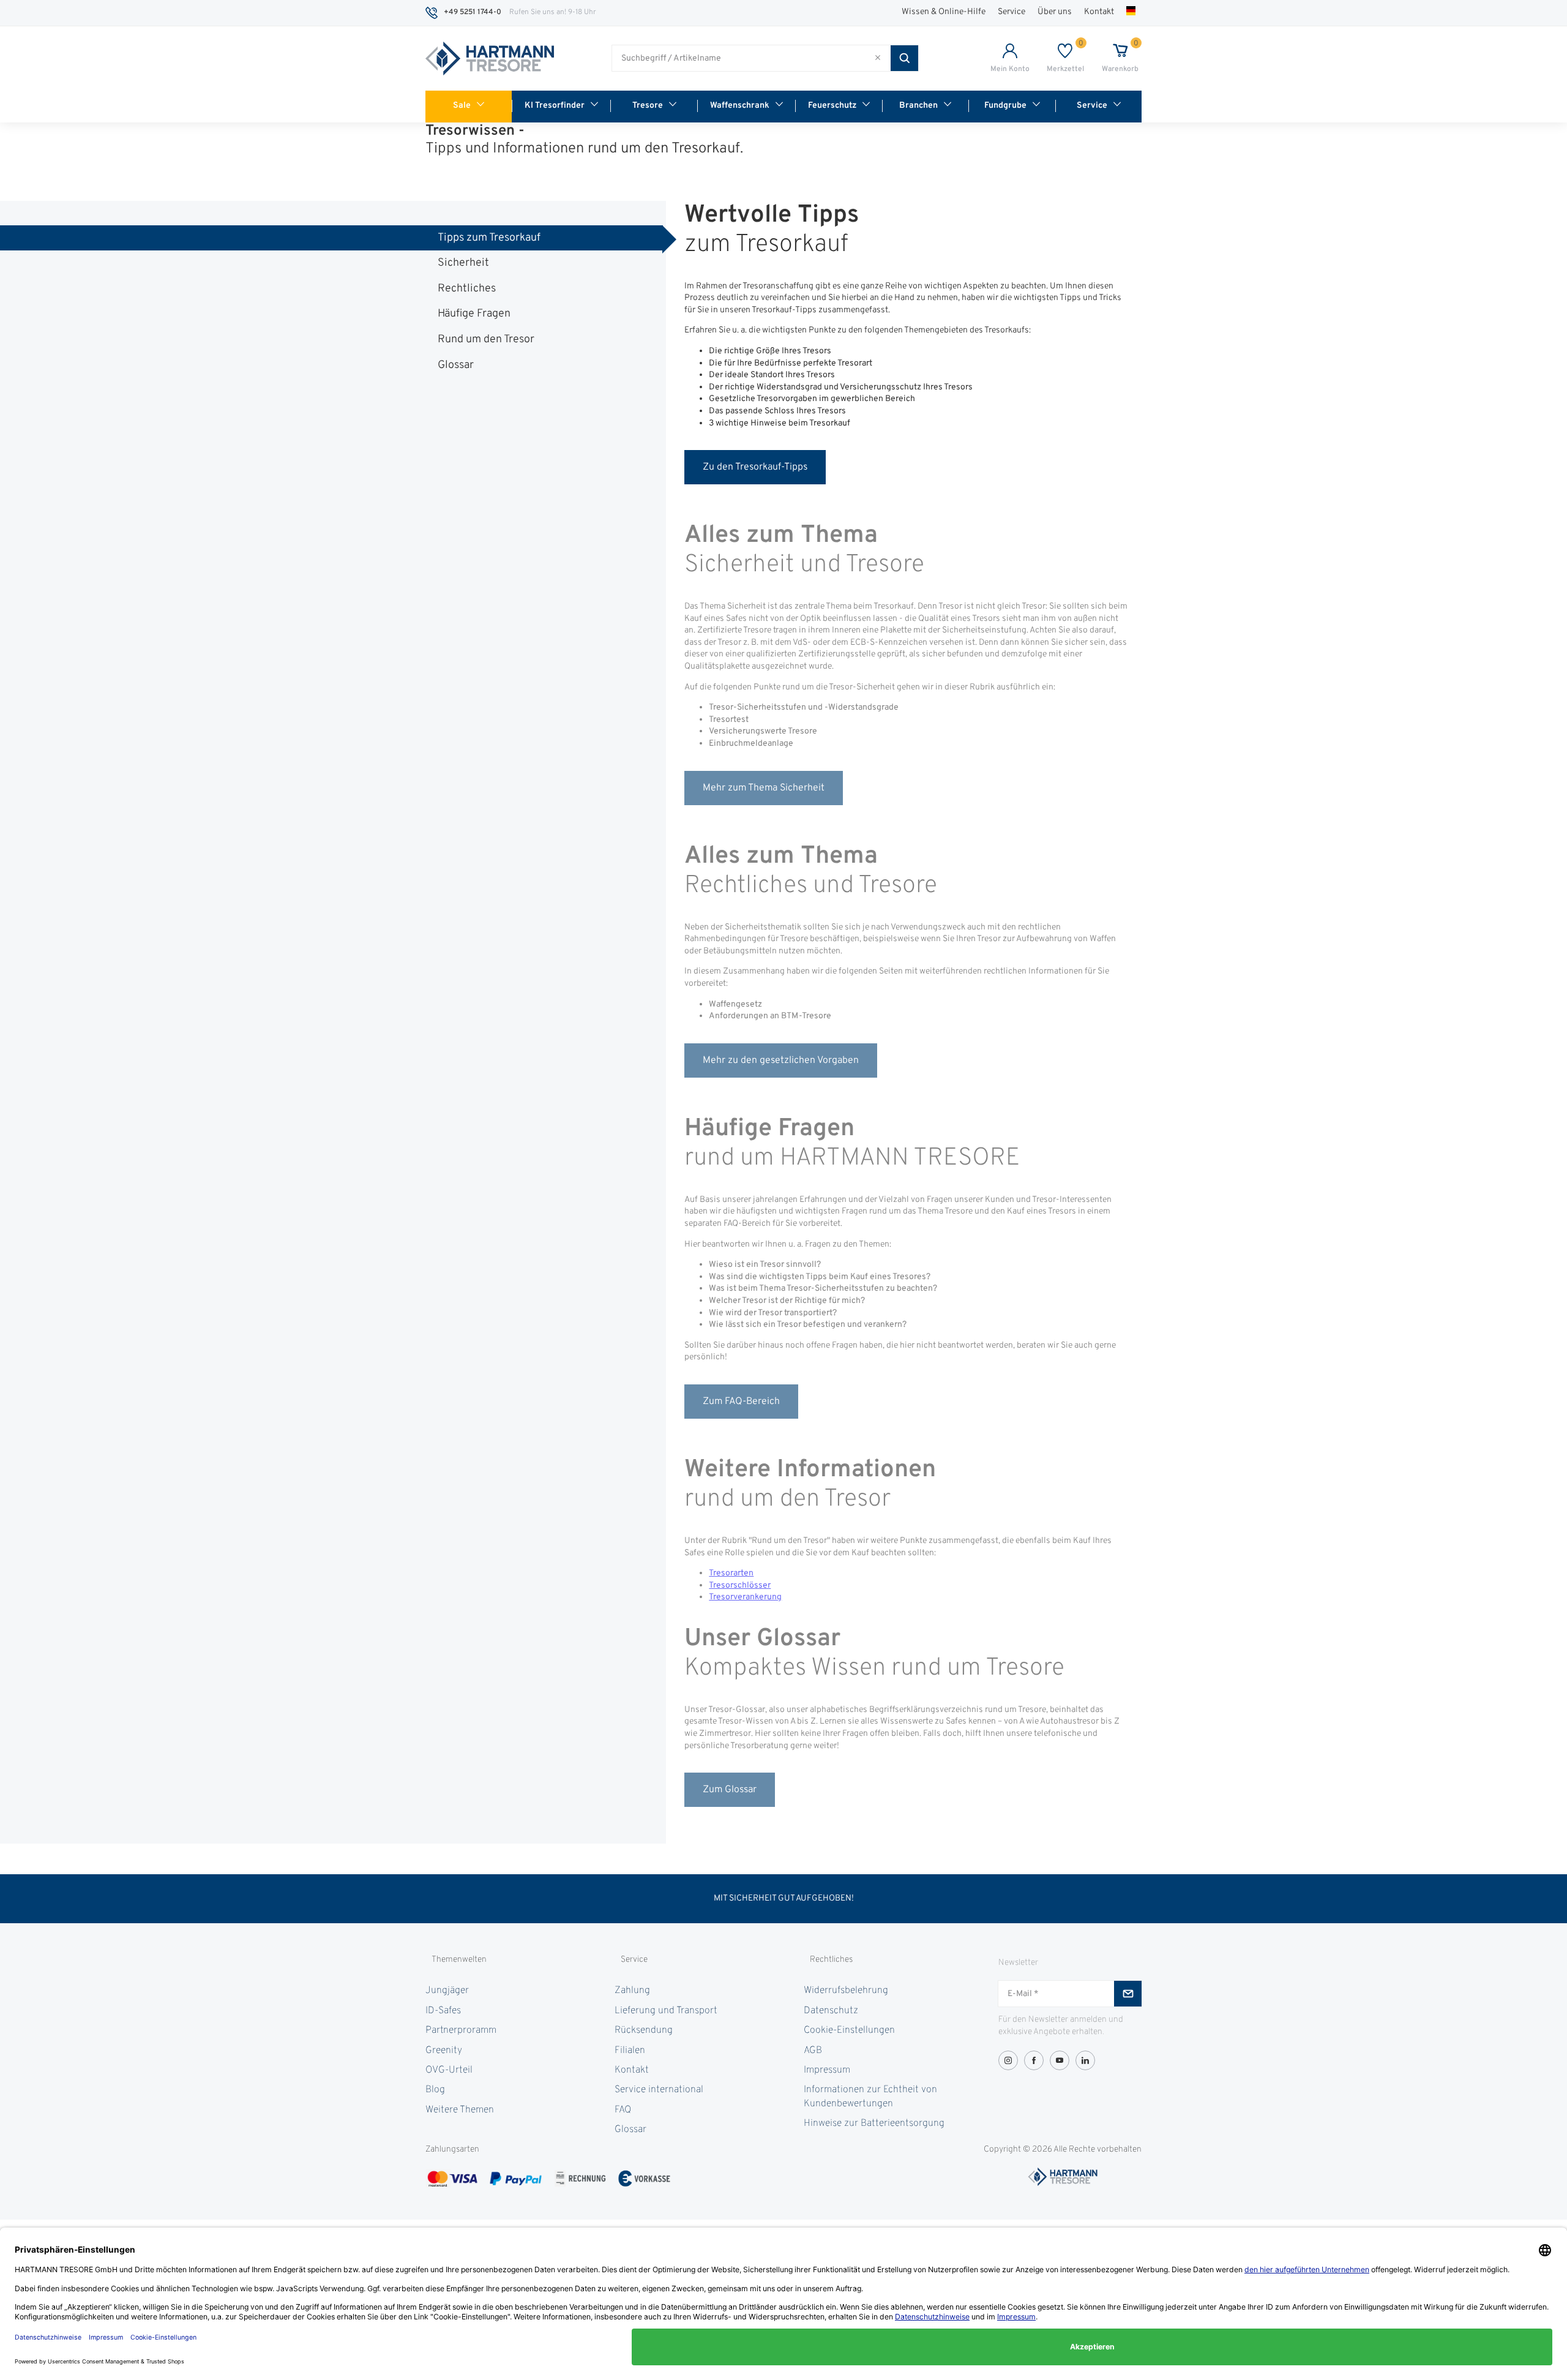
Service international (659, 2090)
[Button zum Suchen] (904, 58)
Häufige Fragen (474, 314)
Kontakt (1099, 12)
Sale (462, 106)
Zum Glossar (730, 1790)
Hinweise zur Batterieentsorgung (874, 2123)
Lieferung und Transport (666, 2011)
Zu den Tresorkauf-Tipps (755, 467)
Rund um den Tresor (486, 340)
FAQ (623, 2110)
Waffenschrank (740, 106)
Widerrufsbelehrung (846, 1991)
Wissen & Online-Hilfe (944, 12)
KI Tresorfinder (555, 106)
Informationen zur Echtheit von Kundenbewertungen (870, 2097)
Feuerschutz (832, 106)
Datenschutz (831, 2011)
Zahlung (632, 1991)
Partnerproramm (461, 2030)
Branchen (918, 106)
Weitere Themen (460, 2110)
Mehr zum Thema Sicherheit (764, 788)
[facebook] (1034, 2060)
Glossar (456, 365)
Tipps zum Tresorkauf (489, 238)
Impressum (827, 2070)
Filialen (630, 2051)
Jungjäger (447, 1991)
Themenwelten (459, 1960)
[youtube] (1060, 2060)
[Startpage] (490, 59)
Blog (435, 2090)
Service (1012, 12)
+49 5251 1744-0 (473, 12)
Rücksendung (644, 2030)
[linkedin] (1085, 2060)
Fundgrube (1005, 106)
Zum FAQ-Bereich (741, 1402)
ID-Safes (443, 2011)
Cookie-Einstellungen (849, 2030)
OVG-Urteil (449, 2070)
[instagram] (1008, 2060)
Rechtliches (467, 289)
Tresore (648, 106)
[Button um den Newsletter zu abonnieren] (1128, 1994)
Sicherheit (463, 263)
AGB (813, 2051)
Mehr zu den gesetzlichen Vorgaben (781, 1060)
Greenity (444, 2051)
